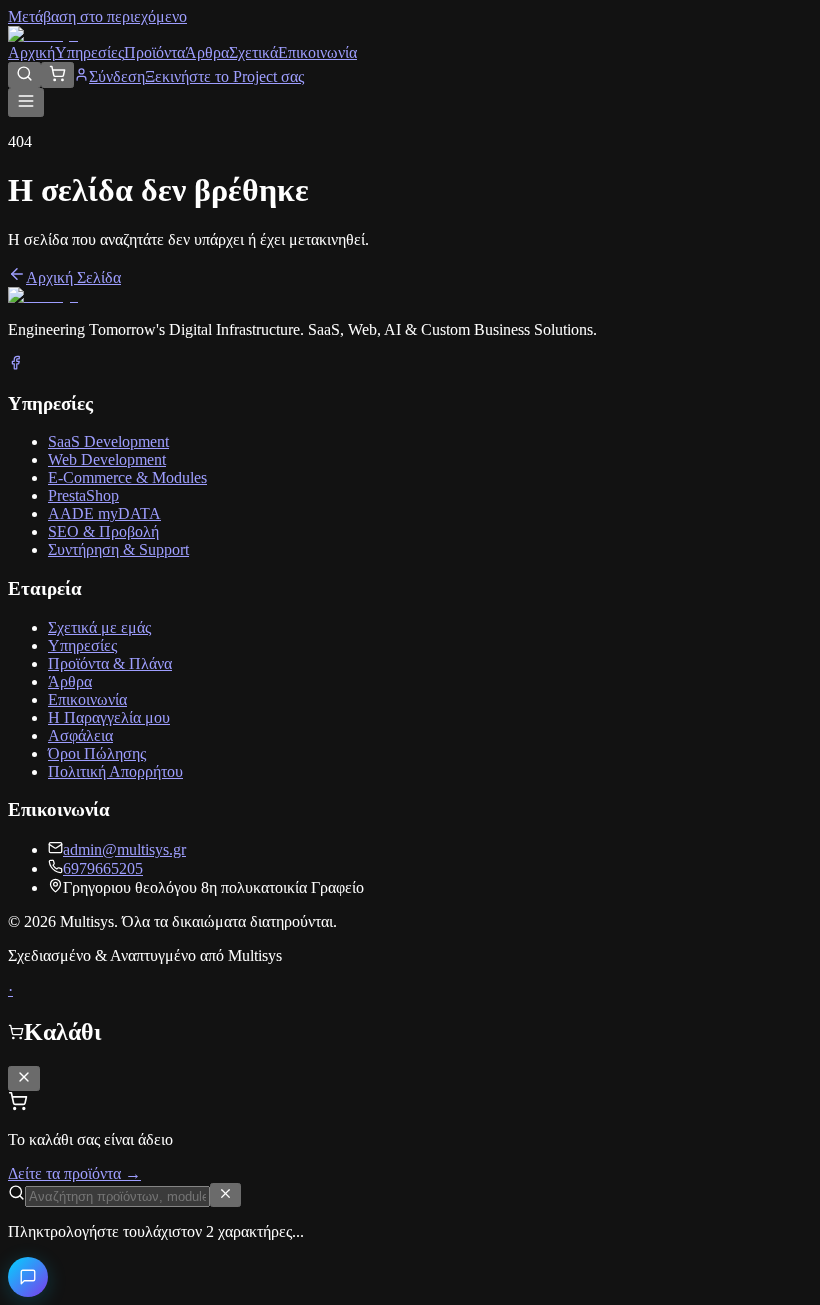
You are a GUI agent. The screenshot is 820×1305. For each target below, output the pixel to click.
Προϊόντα (154, 52)
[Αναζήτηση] (24, 75)
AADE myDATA (104, 513)
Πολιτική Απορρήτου (115, 771)
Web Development (107, 459)
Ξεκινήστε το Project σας (224, 76)
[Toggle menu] (26, 102)
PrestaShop (83, 495)
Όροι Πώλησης (97, 753)
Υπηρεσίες (89, 52)
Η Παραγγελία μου (109, 717)
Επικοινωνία (317, 52)
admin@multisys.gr (124, 849)
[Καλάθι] (57, 75)
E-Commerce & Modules (127, 477)
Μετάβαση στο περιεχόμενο (97, 16)
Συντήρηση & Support (118, 549)
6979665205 (103, 868)
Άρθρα (207, 52)
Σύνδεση (117, 76)
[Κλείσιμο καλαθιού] (24, 1078)
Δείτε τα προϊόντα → (74, 1173)
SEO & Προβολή (103, 531)
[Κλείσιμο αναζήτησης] (225, 1195)
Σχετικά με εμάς (99, 627)
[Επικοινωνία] (28, 1277)
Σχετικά (253, 52)
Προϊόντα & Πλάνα (110, 663)
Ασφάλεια (80, 735)
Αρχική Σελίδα (73, 277)
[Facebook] (15, 364)
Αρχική (31, 52)
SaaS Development (108, 441)
